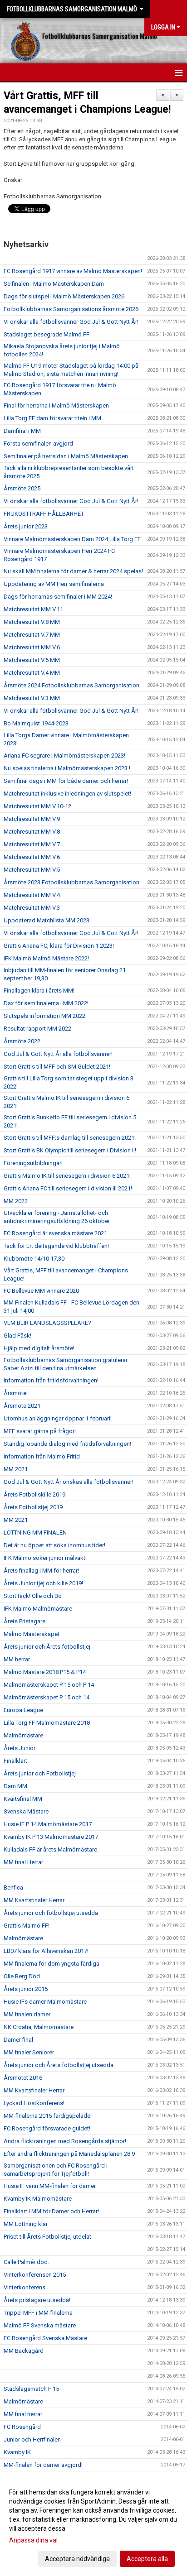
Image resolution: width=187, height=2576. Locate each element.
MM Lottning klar (26, 2224)
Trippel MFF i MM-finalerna (38, 2313)
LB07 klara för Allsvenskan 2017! (46, 1951)
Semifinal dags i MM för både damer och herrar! (66, 781)
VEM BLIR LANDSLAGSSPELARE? (47, 1323)
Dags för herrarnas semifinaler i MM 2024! (58, 597)
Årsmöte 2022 (22, 1041)
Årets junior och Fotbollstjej (40, 1773)
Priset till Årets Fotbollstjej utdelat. (48, 2237)
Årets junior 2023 (26, 526)
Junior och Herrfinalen (32, 2439)
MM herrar (17, 1659)
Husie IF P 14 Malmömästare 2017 (48, 1824)
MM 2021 (16, 1469)
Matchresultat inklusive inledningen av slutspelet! (67, 794)
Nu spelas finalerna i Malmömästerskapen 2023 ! (67, 768)
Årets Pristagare (25, 1621)
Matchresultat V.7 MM (32, 635)
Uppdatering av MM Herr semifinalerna (54, 584)
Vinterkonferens (25, 2287)
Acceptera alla (147, 2559)
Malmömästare (23, 1735)
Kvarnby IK (17, 2452)
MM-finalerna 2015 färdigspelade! (48, 2116)
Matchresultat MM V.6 (32, 647)
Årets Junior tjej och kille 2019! (43, 1583)
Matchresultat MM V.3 (32, 908)
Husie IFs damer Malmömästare (45, 2002)
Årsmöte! (16, 1393)
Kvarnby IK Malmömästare (38, 2199)
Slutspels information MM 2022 (44, 1016)
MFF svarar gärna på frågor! (40, 1431)
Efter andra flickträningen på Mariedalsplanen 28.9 (69, 2154)
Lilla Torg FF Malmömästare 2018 (47, 1723)
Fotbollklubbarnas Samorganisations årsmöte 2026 (71, 309)
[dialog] (93, 2525)
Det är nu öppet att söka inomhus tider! (54, 1545)
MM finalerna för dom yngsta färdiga (52, 1964)
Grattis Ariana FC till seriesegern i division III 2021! (68, 1188)
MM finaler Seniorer (29, 2052)
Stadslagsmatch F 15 (31, 2389)
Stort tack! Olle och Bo (33, 1596)
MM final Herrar (23, 1862)
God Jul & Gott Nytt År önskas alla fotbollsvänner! (69, 1482)
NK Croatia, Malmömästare (39, 2027)
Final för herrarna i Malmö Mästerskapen (56, 405)
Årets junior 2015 (26, 1989)
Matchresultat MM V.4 (32, 895)
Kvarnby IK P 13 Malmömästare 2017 (51, 1837)
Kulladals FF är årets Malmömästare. (51, 1849)
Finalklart (15, 1761)
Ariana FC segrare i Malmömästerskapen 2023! (64, 756)
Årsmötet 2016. (24, 2078)
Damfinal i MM (22, 431)
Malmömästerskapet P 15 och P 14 (49, 1685)
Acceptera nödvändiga (77, 2559)
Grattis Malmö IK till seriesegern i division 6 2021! (67, 1176)
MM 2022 (16, 1201)
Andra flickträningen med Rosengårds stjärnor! (65, 2141)
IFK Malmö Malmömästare (38, 1609)
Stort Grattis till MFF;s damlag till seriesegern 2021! (70, 1138)
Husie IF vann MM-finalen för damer (50, 2186)
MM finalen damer (27, 2014)
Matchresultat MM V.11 (33, 609)
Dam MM (15, 1786)
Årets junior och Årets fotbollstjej (47, 1647)
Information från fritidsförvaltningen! (51, 1380)
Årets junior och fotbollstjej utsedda (51, 1913)
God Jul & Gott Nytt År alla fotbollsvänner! (58, 1054)
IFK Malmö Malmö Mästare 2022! (46, 958)
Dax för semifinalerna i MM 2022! (46, 1003)
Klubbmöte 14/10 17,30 (34, 1259)
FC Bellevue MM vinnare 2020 (41, 1291)
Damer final (18, 2040)
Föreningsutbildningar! (33, 1163)
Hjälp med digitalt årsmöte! (39, 1348)
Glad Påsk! (17, 1336)
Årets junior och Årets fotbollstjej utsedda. (59, 2065)
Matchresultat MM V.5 (32, 870)
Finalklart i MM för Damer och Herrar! (51, 2211)
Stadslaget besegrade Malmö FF (47, 334)
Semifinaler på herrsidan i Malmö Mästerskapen (66, 456)
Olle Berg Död (22, 1976)
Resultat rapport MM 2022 (37, 1029)
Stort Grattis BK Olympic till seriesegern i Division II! (70, 1150)
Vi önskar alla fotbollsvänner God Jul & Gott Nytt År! (71, 322)
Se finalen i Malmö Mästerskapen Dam (54, 284)
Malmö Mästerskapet (32, 1634)
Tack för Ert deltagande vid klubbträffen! (56, 1246)
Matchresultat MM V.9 (32, 819)
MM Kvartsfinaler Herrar (34, 1900)
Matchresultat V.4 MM (32, 673)
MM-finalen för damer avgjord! (43, 2465)
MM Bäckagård (24, 2351)
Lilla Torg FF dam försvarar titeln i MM (52, 418)
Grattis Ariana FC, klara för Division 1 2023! (59, 946)
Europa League (23, 1710)
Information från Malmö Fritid (42, 1456)
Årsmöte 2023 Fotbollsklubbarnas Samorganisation (71, 882)
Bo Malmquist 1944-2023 (36, 723)
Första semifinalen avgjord (38, 444)
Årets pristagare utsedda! (37, 2300)
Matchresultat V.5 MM (32, 660)
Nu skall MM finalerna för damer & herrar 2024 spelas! (73, 571)
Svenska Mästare (26, 1811)
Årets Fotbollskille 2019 (34, 1494)
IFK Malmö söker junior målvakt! (45, 1558)
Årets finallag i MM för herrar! (41, 1571)
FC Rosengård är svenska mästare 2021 (55, 1233)
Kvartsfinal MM (23, 1799)
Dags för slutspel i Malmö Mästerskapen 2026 (64, 296)
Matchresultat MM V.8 (32, 832)
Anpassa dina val (33, 2540)
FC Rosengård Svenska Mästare (45, 2338)
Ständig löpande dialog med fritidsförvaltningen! (67, 1444)
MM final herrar (23, 2414)
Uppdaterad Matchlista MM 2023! (47, 920)
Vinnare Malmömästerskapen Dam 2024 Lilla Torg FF (72, 539)
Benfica (13, 1888)
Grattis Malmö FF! (27, 1926)
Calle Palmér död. (26, 2262)
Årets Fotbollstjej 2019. (34, 1507)
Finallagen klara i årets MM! (39, 991)
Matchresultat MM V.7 (32, 844)
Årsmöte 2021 (22, 1406)
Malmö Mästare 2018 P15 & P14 (45, 1672)
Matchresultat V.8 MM (32, 622)
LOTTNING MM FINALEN (35, 1533)
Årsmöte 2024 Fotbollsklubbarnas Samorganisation (71, 685)
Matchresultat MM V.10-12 (37, 806)
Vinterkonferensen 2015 (35, 2275)
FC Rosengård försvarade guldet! (47, 2128)
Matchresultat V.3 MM (32, 698)
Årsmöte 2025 (22, 488)
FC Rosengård (22, 2427)
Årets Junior (20, 1748)
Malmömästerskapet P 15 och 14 (47, 1697)
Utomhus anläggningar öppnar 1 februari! (58, 1418)
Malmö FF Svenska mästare (40, 2325)
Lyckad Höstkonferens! (34, 2103)
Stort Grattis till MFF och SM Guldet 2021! (57, 1067)
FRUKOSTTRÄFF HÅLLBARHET (44, 514)
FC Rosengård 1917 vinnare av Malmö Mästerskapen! (73, 271)
